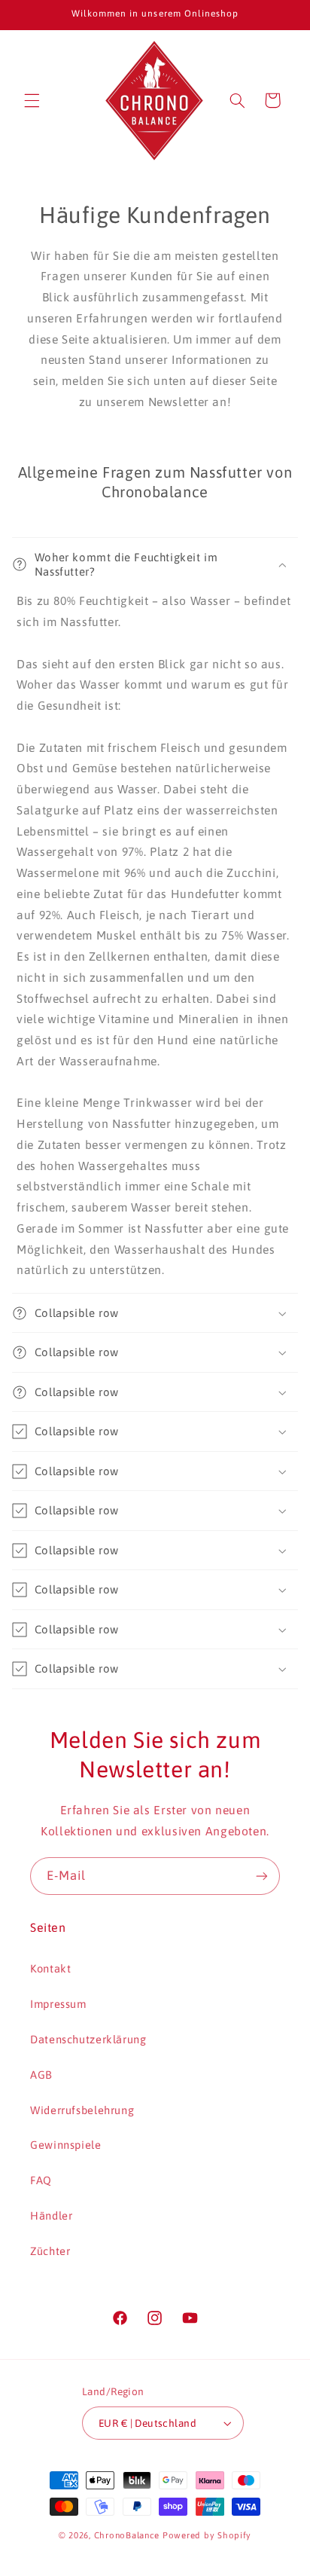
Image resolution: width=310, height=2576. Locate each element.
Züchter (50, 2251)
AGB (41, 2075)
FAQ (41, 2180)
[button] (32, 100)
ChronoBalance (127, 2535)
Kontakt (50, 1968)
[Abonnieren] (262, 1876)
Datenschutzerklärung (88, 2039)
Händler (51, 2215)
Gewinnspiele (66, 2145)
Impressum (58, 2004)
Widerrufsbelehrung (82, 2110)
